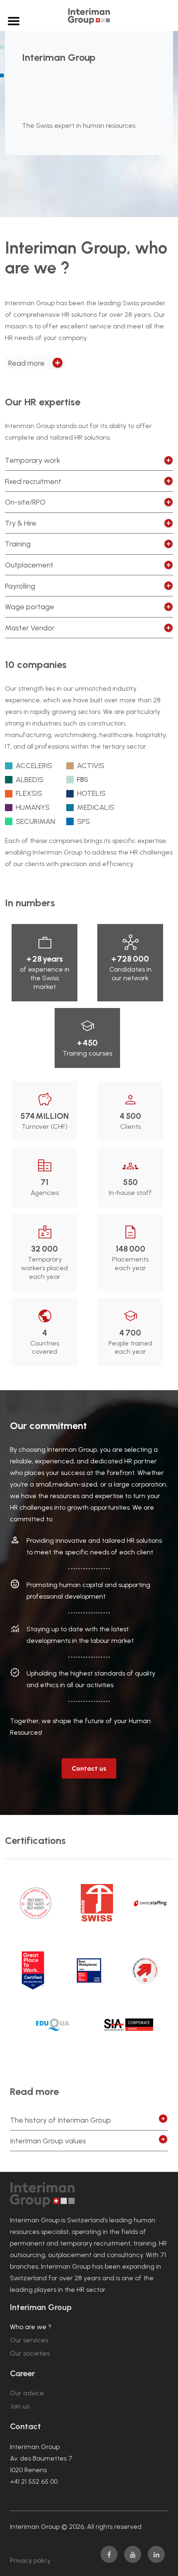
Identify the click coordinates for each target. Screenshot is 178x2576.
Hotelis (91, 793)
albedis (30, 779)
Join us (20, 2406)
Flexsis (29, 793)
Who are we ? (31, 2327)
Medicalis (96, 807)
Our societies (30, 2353)
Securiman (35, 821)
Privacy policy (30, 2560)
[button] (36, 363)
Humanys (33, 807)
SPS (83, 821)
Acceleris (34, 765)
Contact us (89, 1768)
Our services (29, 2340)
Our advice (27, 2393)
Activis (91, 765)
